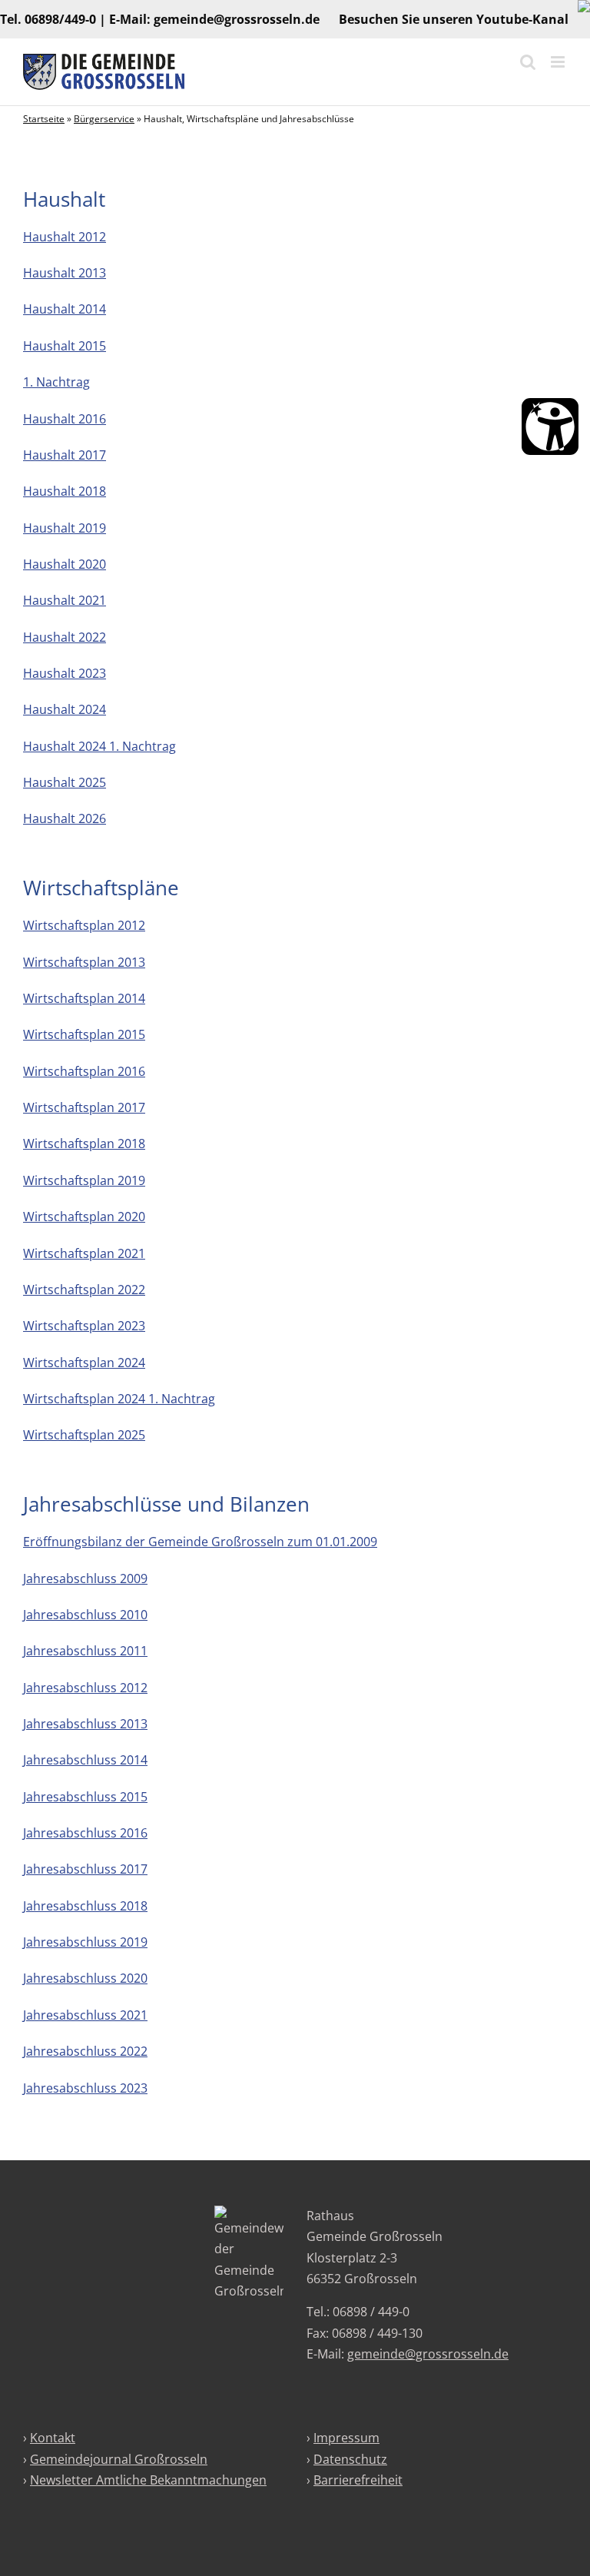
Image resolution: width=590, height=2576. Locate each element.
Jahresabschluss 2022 (85, 2051)
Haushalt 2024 (65, 709)
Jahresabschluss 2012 (85, 1688)
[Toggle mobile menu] (559, 62)
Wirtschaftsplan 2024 (84, 1363)
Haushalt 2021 (65, 600)
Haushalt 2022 (65, 637)
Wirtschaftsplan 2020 (84, 1217)
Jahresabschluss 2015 (85, 1797)
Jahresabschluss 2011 (85, 1651)
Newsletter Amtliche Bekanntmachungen (148, 2480)
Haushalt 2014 (65, 309)
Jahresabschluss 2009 (85, 1578)
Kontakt (53, 2438)
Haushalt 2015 (65, 346)
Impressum (346, 2438)
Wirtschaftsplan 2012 (84, 925)
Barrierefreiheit (358, 2480)
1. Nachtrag (56, 382)
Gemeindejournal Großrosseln (119, 2459)
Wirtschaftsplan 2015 (84, 1034)
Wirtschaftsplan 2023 (84, 1326)
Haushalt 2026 (65, 818)
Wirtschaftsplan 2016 (84, 1071)
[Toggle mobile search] (528, 62)
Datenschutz (350, 2459)
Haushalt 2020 (65, 564)
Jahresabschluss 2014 (85, 1760)
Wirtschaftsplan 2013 (84, 962)
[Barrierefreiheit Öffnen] (550, 427)
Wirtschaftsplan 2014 (84, 998)
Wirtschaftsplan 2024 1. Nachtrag (119, 1399)
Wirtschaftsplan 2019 (84, 1180)
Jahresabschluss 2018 (85, 1906)
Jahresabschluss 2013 (85, 1724)
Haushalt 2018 (65, 491)
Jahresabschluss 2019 (85, 1942)
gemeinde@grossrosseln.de (237, 19)
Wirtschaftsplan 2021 (84, 1253)
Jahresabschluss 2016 (85, 1833)
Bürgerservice (104, 119)
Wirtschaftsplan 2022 (84, 1290)
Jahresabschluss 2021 (85, 2015)
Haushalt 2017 (65, 455)
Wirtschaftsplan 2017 (84, 1107)
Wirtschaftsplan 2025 (84, 1435)
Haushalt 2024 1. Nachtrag (99, 746)
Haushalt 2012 (65, 237)
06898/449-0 (60, 19)
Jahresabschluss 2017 (85, 1869)
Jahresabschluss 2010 (85, 1615)
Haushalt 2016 (65, 419)
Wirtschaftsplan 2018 (84, 1144)
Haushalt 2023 (65, 673)
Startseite (44, 119)
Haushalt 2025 (65, 782)
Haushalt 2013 (65, 273)
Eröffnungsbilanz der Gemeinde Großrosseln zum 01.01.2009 (200, 1542)
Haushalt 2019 (65, 528)
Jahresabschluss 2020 (85, 1978)
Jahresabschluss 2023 (85, 2088)
